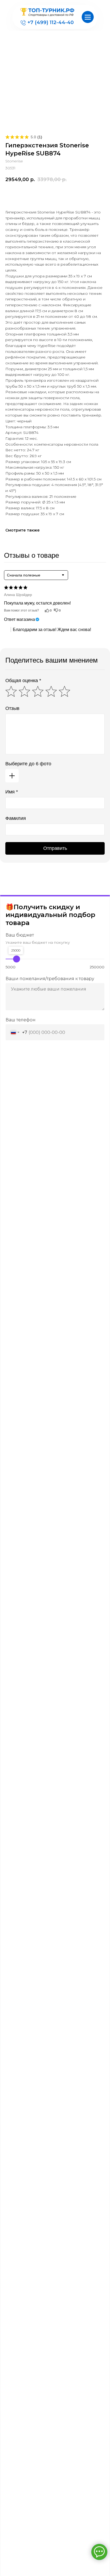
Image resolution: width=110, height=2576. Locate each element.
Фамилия (16, 818)
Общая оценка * (23, 681)
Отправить (55, 848)
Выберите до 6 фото (28, 764)
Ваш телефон (21, 1020)
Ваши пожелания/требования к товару (50, 979)
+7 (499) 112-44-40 (51, 22)
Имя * (12, 792)
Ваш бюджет (20, 935)
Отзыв (12, 708)
